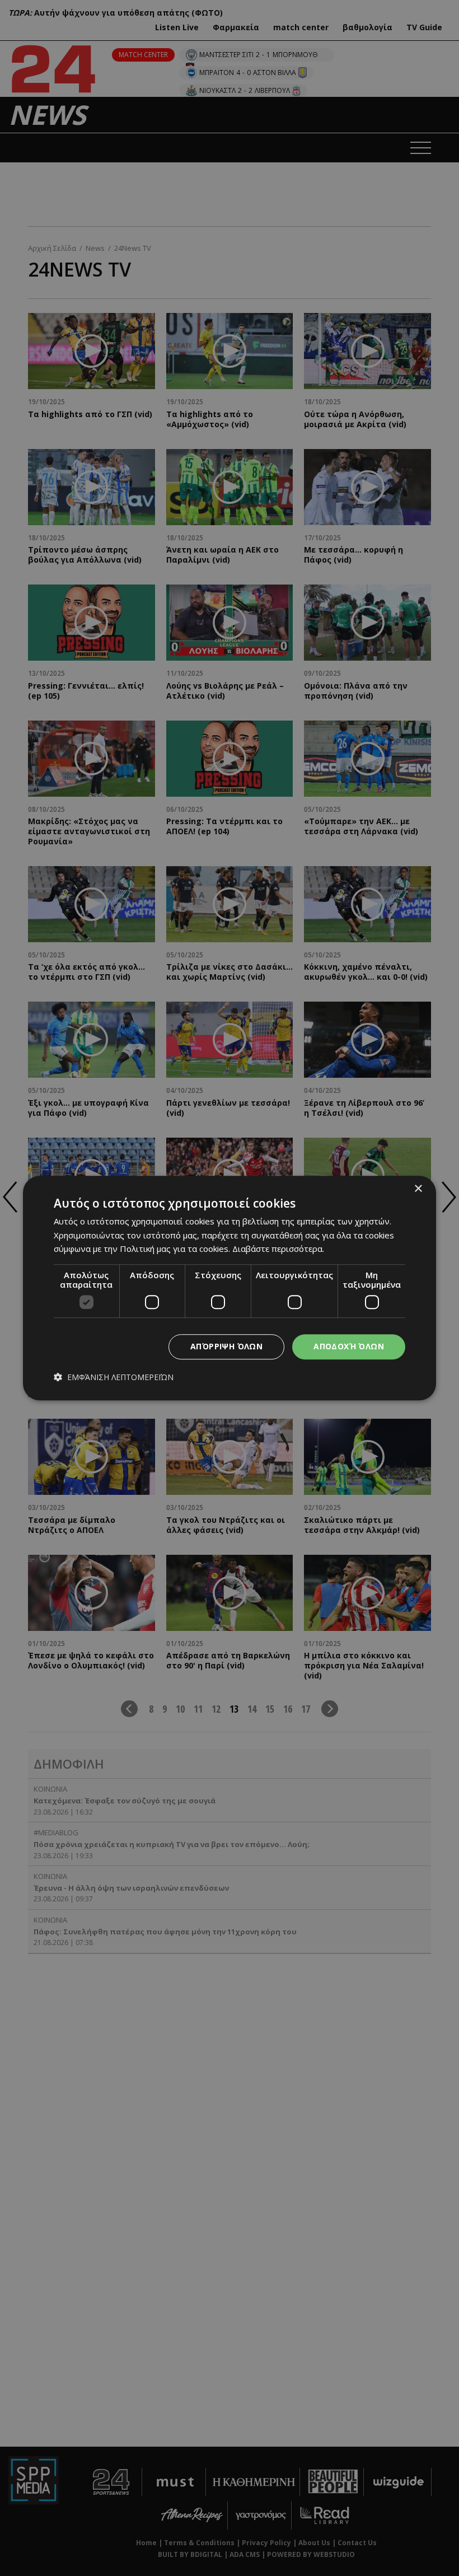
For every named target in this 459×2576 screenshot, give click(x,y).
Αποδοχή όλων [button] (349, 1346)
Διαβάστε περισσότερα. (278, 1249)
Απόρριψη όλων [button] (226, 1346)
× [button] (418, 1189)
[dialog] (230, 1288)
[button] (114, 1377)
